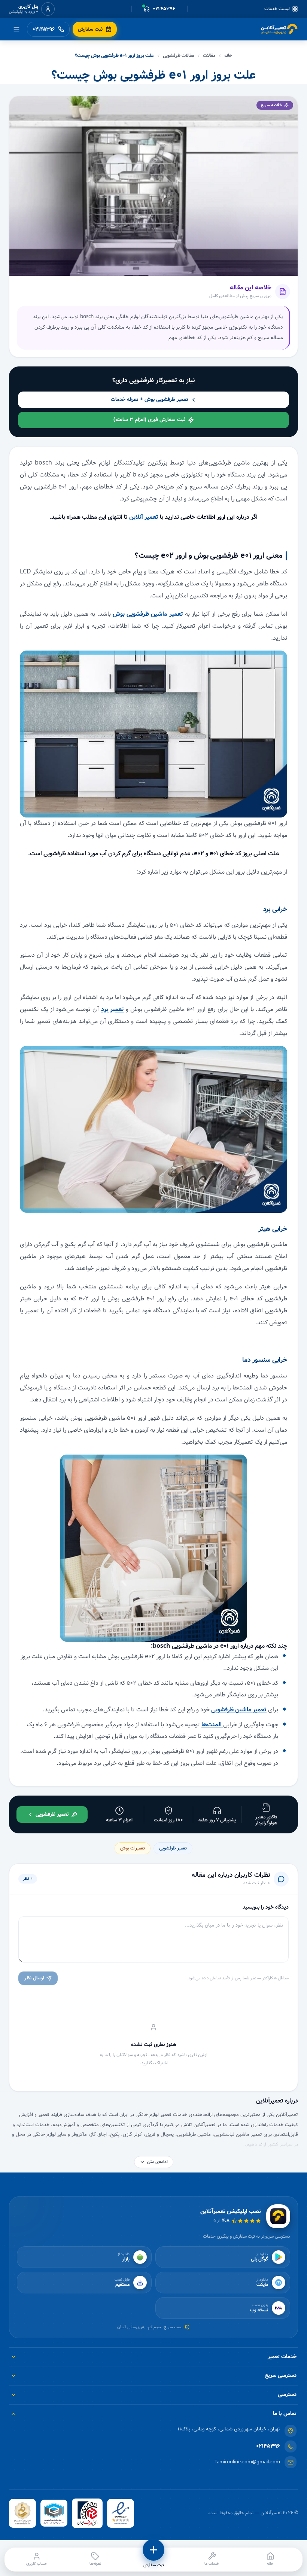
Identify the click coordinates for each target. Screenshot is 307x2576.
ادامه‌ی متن (157, 2162)
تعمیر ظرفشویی (173, 1848)
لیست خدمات (277, 9)
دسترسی (287, 2394)
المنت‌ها (212, 1725)
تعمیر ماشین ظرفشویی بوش (148, 614)
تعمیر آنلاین (144, 517)
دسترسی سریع (281, 2375)
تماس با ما (285, 2414)
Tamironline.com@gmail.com (247, 2462)
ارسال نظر (34, 1978)
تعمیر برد (113, 1009)
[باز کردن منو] (16, 29)
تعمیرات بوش (133, 1848)
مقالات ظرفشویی (178, 56)
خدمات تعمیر (282, 2357)
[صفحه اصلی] (279, 29)
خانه (228, 56)
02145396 (268, 2446)
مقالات (209, 56)
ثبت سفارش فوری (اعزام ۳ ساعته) (150, 420)
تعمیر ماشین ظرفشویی (239, 1710)
